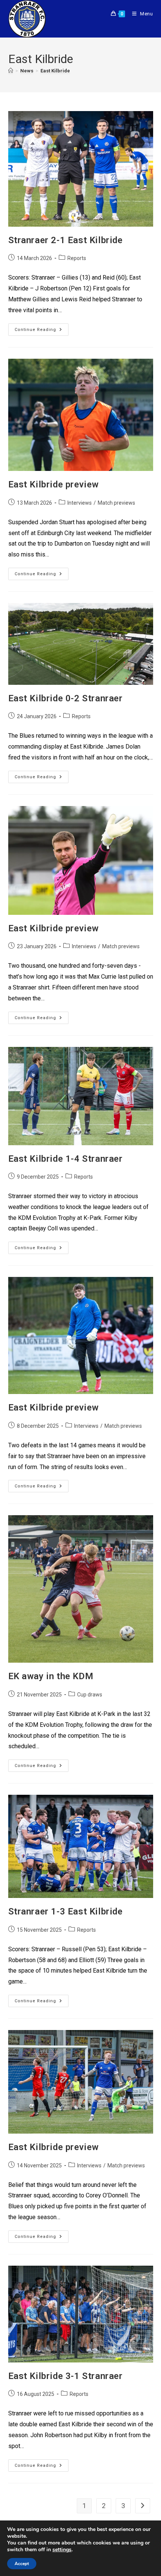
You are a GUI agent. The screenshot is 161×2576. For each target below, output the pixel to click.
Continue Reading (42, 328)
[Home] (11, 71)
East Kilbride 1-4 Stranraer (66, 1159)
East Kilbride (55, 71)
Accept (22, 2564)
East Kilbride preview (54, 484)
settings (62, 2550)
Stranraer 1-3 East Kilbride (66, 1911)
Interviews (80, 503)
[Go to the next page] (143, 2506)
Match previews (116, 503)
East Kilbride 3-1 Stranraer (66, 2376)
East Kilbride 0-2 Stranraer (66, 698)
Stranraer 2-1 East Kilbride (66, 240)
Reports (77, 258)
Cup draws (90, 1695)
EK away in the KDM (51, 1676)
